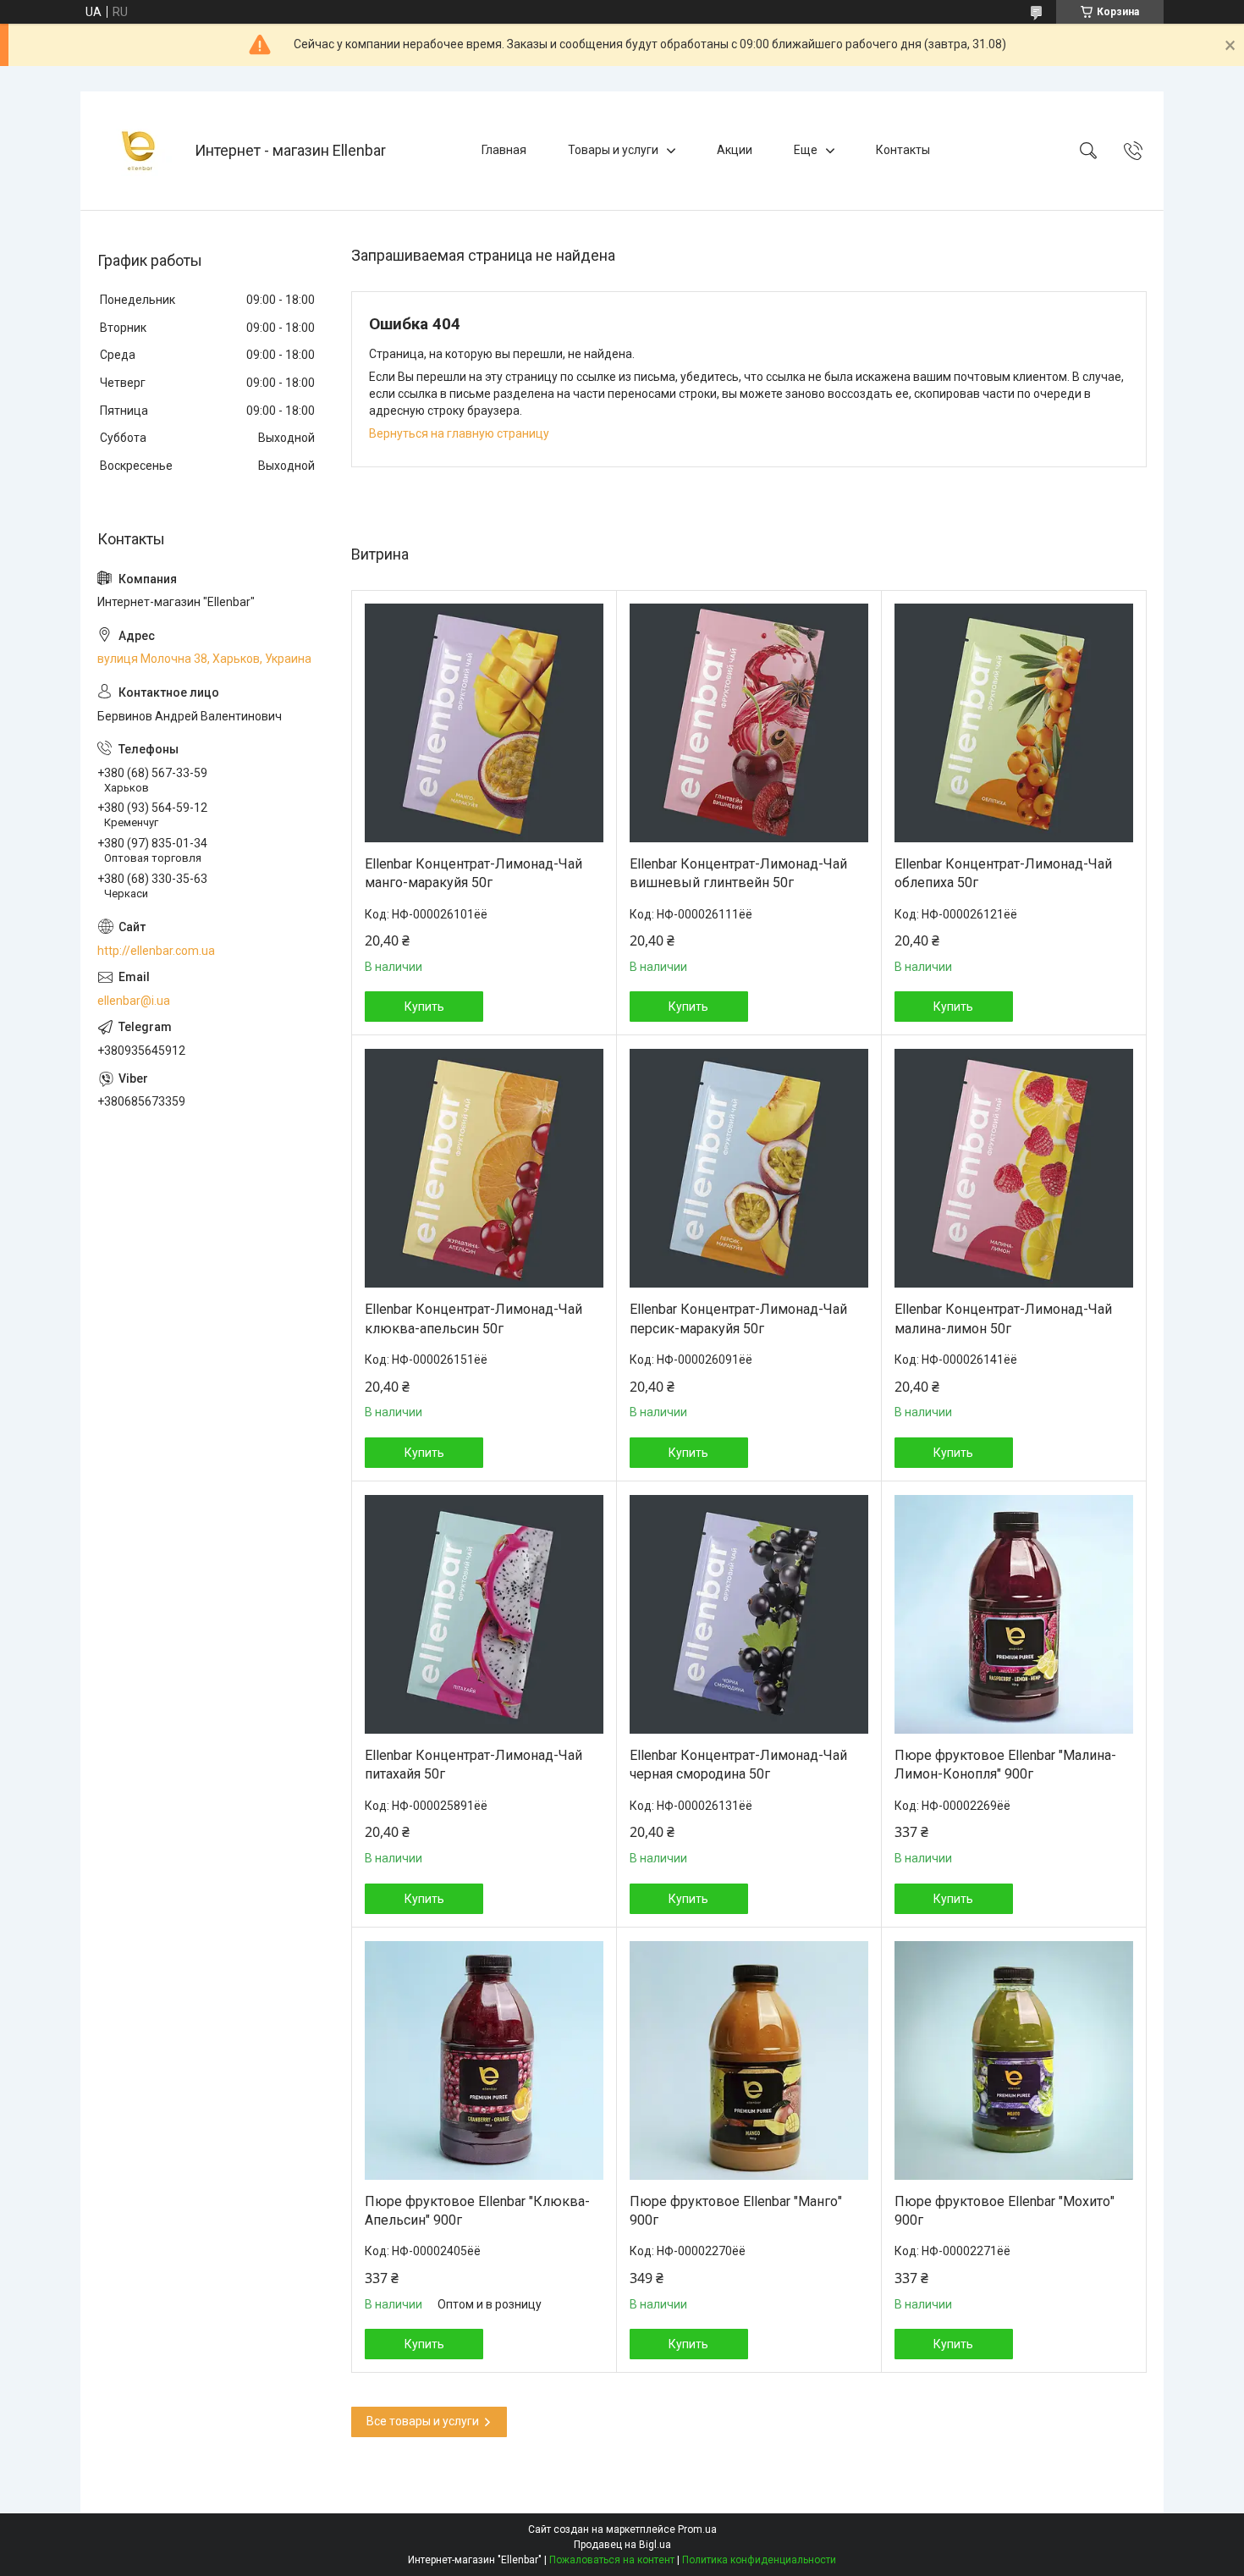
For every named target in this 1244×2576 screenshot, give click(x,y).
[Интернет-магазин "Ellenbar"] (140, 151)
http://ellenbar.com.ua (156, 951)
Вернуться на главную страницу (459, 433)
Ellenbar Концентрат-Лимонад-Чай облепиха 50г (1003, 873)
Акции (735, 150)
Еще (806, 150)
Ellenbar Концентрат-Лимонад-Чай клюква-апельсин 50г (473, 1318)
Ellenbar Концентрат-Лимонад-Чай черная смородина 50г (738, 1765)
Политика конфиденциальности (759, 2560)
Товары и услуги (613, 150)
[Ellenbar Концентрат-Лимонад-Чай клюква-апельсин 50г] (484, 1168)
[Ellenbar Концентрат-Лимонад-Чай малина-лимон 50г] (1014, 1168)
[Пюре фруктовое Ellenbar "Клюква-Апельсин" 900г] (484, 2060)
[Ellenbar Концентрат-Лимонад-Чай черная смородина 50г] (749, 1614)
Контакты (903, 150)
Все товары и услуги (423, 2421)
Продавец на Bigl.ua (622, 2545)
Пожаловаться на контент (612, 2560)
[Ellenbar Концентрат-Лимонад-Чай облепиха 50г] (1014, 723)
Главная (504, 150)
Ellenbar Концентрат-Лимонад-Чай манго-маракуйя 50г (473, 873)
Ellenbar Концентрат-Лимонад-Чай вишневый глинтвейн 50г (738, 873)
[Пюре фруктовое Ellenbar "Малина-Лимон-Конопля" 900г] (1014, 1614)
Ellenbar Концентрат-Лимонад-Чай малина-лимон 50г (1003, 1318)
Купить (424, 1007)
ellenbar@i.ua (134, 1001)
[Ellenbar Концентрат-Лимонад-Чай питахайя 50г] (484, 1614)
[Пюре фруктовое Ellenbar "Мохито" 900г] (1014, 2060)
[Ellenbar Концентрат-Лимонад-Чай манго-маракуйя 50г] (484, 723)
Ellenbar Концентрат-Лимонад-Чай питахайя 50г (473, 1765)
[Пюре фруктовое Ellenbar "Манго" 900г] (749, 2060)
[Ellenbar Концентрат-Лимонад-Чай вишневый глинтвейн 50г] (749, 723)
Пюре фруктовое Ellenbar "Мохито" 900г (1005, 2211)
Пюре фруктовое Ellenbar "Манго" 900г (736, 2211)
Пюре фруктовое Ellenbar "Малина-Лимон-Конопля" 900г (1005, 1765)
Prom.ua (697, 2529)
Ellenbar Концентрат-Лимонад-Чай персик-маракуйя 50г (738, 1318)
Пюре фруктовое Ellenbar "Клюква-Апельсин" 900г (477, 2211)
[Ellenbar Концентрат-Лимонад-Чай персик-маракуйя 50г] (749, 1168)
